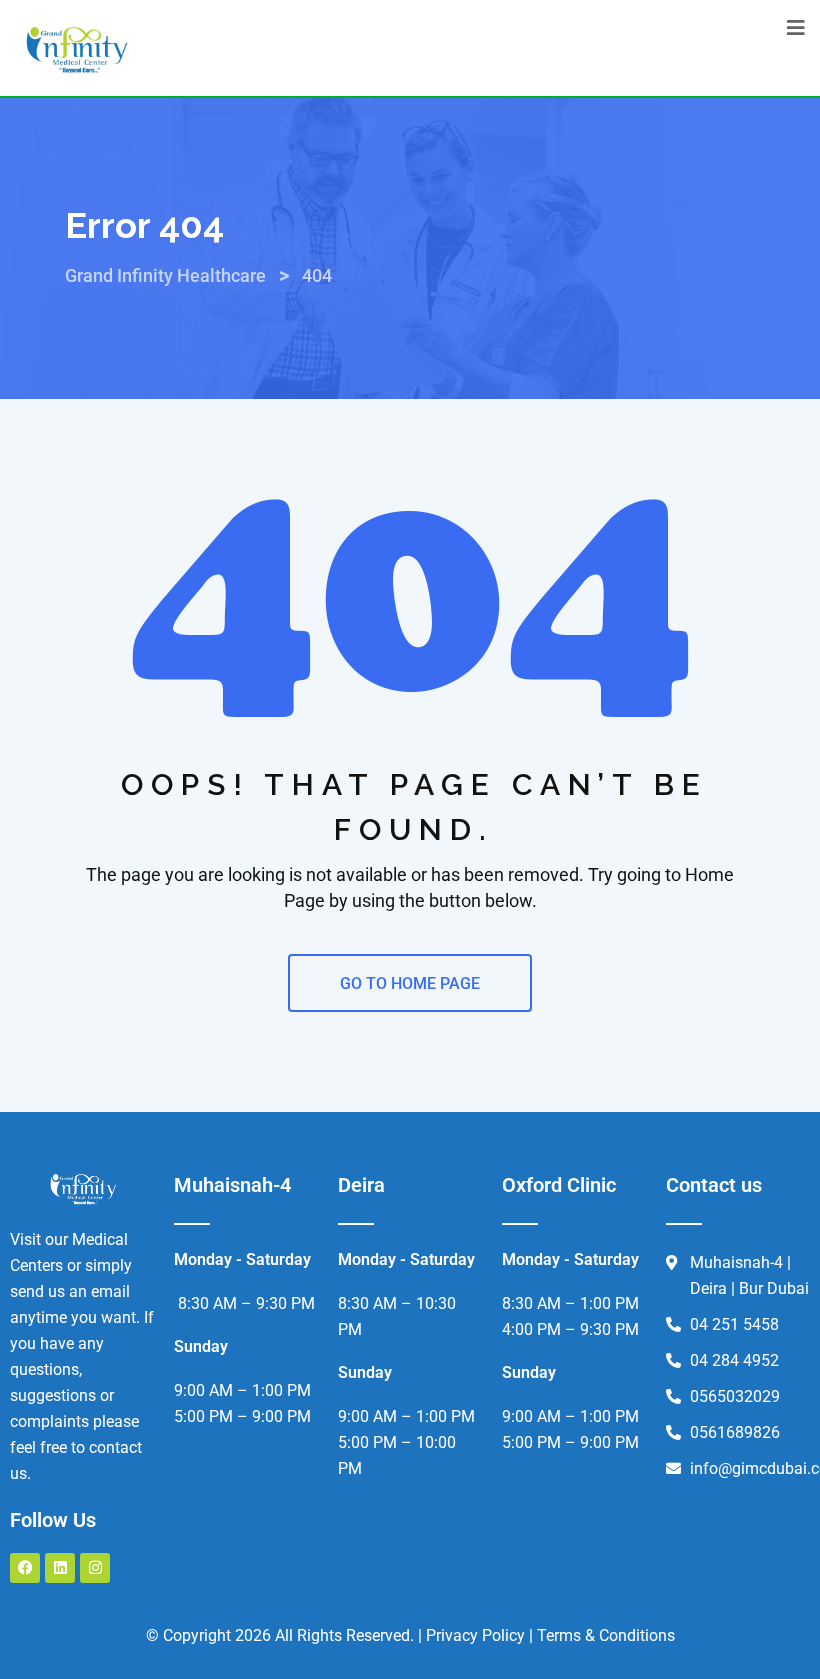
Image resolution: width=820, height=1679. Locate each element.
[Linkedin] (60, 1568)
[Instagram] (95, 1568)
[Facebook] (25, 1568)
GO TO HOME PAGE (410, 983)
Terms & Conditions (606, 1635)
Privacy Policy (475, 1635)
